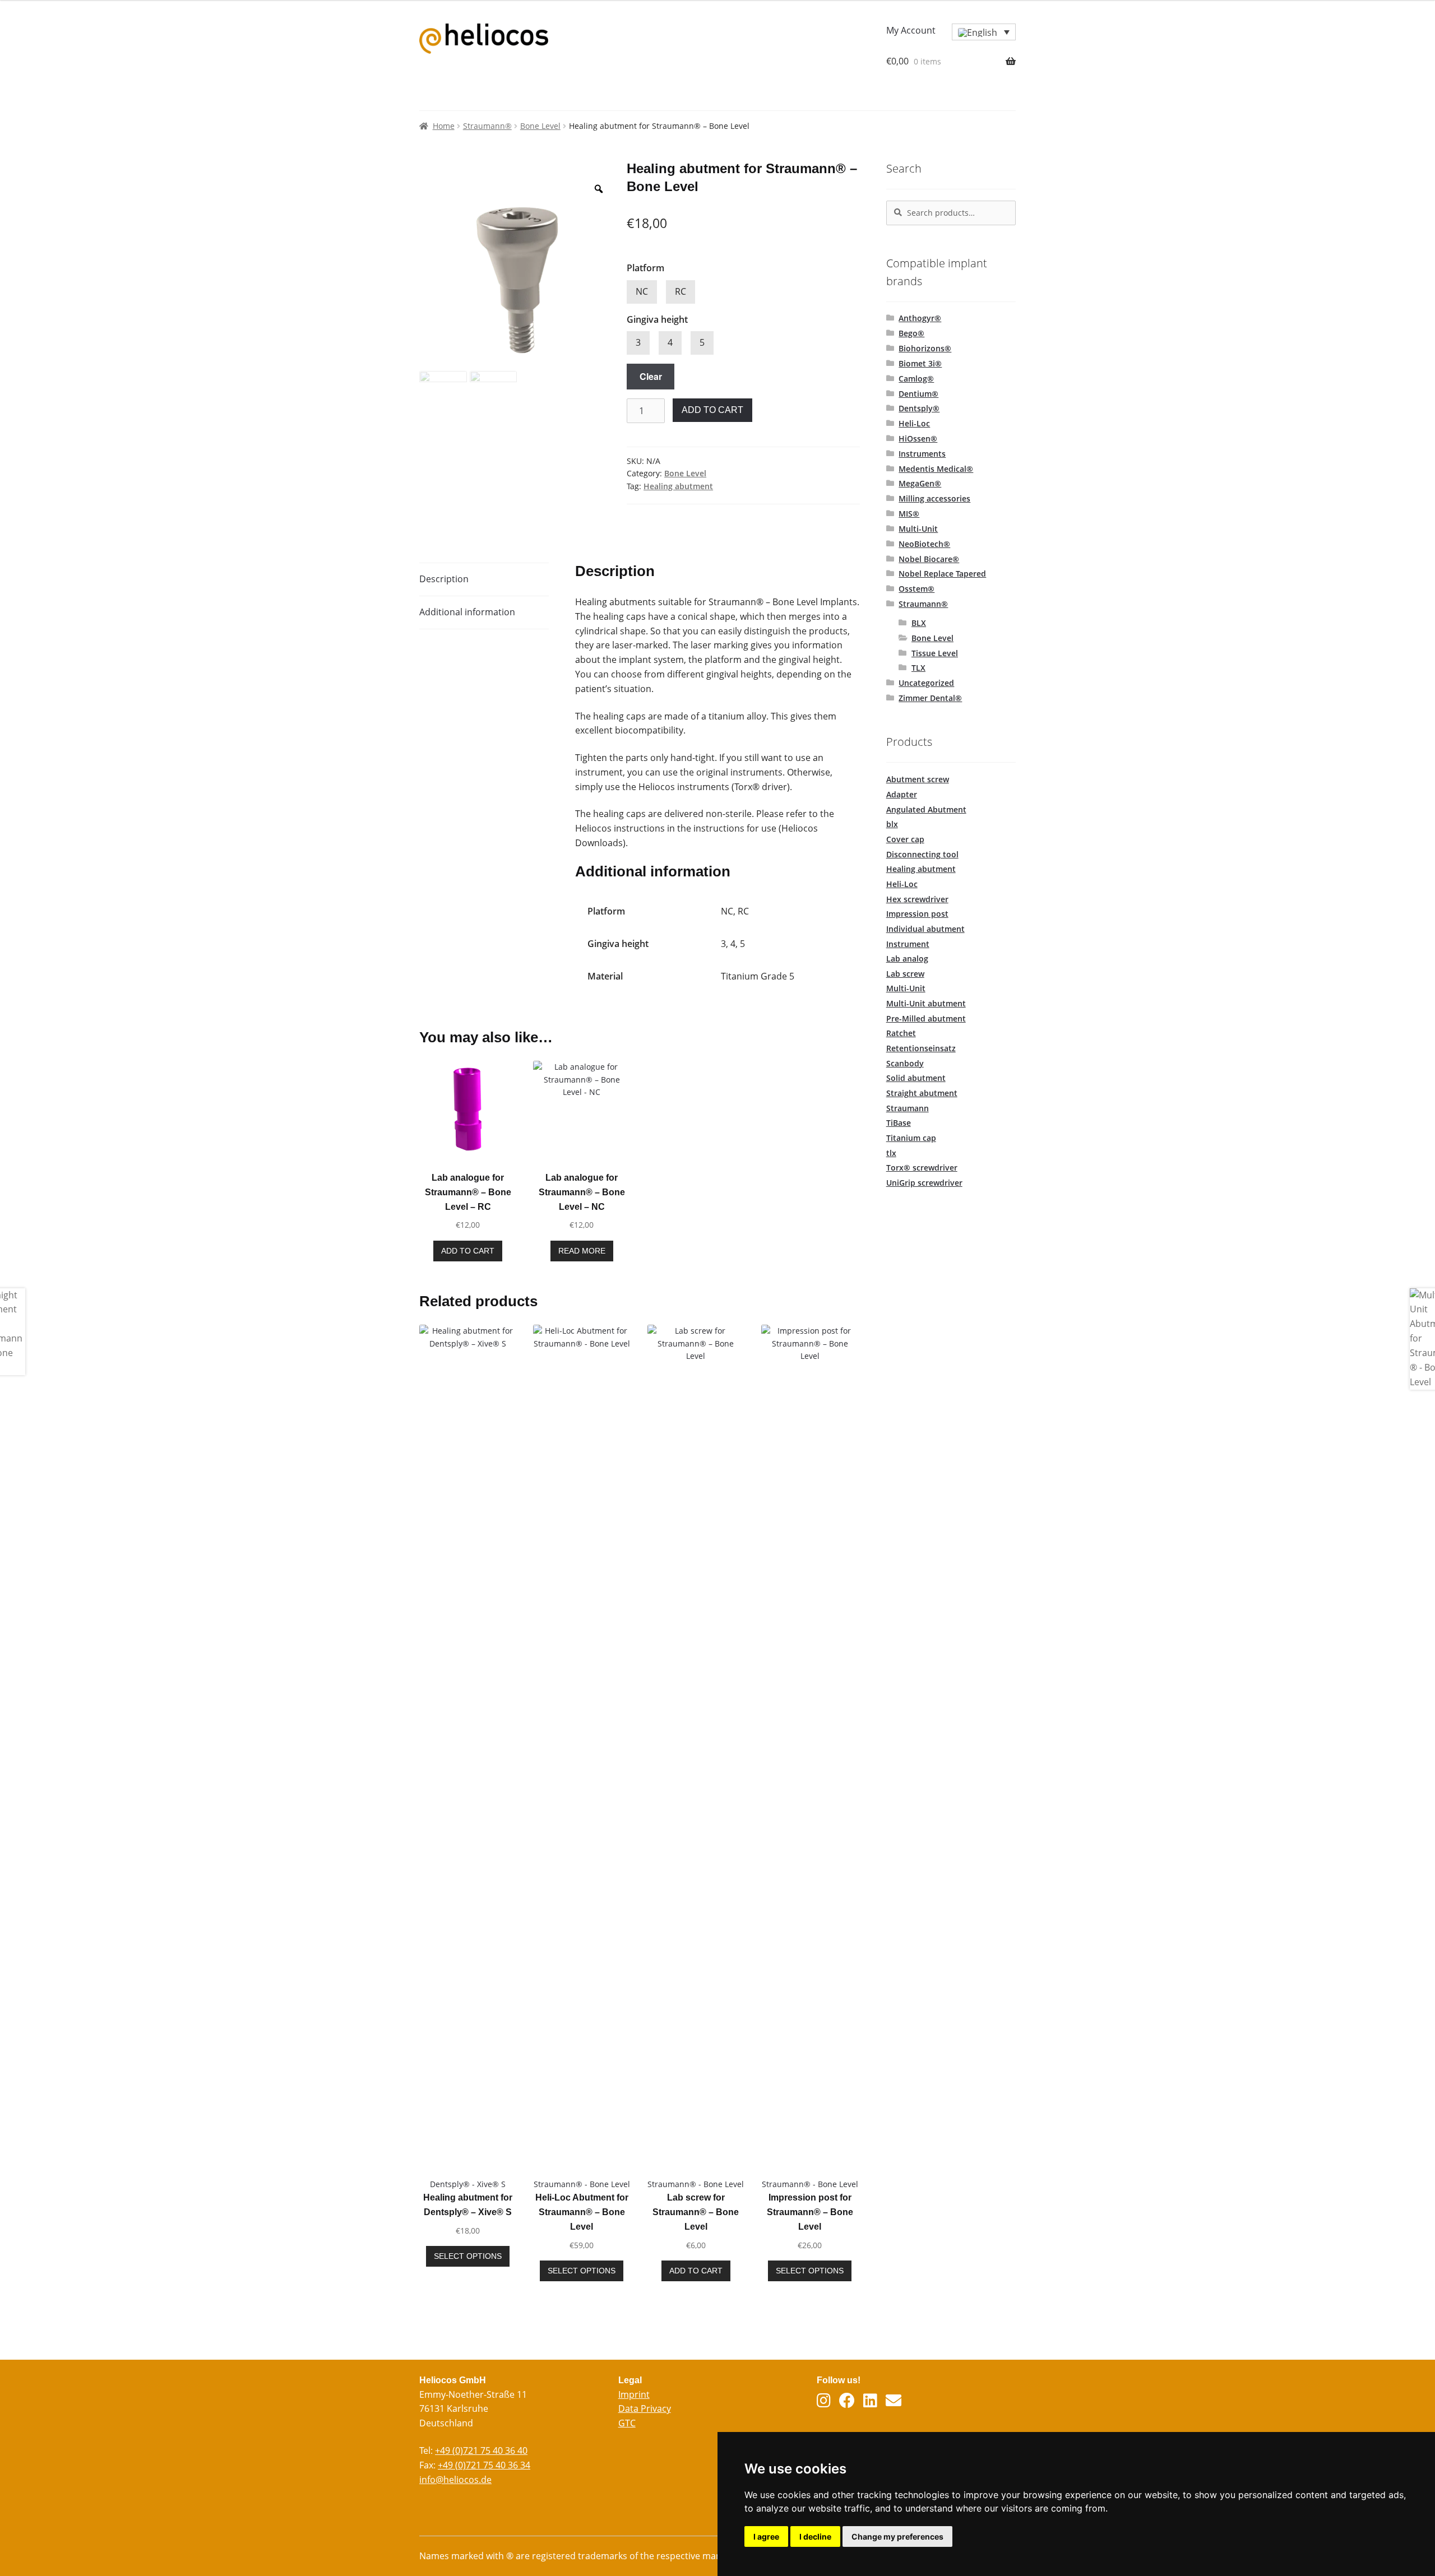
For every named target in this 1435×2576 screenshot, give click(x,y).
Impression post (917, 914)
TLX (918, 668)
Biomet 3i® (920, 363)
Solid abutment (916, 1078)
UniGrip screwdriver (924, 1183)
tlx (891, 1153)
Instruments (922, 454)
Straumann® (487, 126)
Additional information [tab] (467, 612)
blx (892, 824)
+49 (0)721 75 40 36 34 (484, 2465)
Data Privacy (645, 2408)
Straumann (908, 1108)
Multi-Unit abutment (926, 1003)
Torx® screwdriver (922, 1168)
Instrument (908, 944)
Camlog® (916, 379)
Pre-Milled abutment (926, 1018)
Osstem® (916, 589)
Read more (582, 1251)
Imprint (634, 2394)
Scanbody (905, 1063)
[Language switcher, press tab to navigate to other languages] (984, 32)
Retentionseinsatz (921, 1048)
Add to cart (712, 410)
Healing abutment (678, 486)
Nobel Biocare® (929, 559)
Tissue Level (935, 653)
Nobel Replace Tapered (942, 574)
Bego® (911, 333)
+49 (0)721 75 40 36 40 (481, 2450)
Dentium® (918, 394)
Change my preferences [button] (897, 2536)
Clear (651, 376)
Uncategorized (926, 683)
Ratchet (901, 1033)
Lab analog (907, 959)
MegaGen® (920, 483)
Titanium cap (911, 1138)
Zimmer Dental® (930, 698)
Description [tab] (444, 579)
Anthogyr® (920, 318)
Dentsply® (919, 408)
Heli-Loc (914, 423)
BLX (919, 623)
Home (444, 126)
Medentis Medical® (936, 469)
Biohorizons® (925, 348)
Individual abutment (925, 929)
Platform (645, 268)
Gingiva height (657, 319)
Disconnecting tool (922, 854)
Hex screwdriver (917, 899)
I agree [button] (766, 2536)
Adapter (902, 794)
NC (642, 291)
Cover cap (905, 839)
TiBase (899, 1123)
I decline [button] (815, 2536)
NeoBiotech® (924, 544)
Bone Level (540, 126)
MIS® (909, 514)
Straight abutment (922, 1093)
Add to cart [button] (468, 1251)
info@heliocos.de (455, 2480)
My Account (911, 30)
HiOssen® (918, 438)
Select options (468, 2256)
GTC (627, 2423)
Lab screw (905, 974)
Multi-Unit (918, 529)
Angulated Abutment (926, 809)
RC (681, 291)
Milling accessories (934, 498)
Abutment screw (918, 779)
